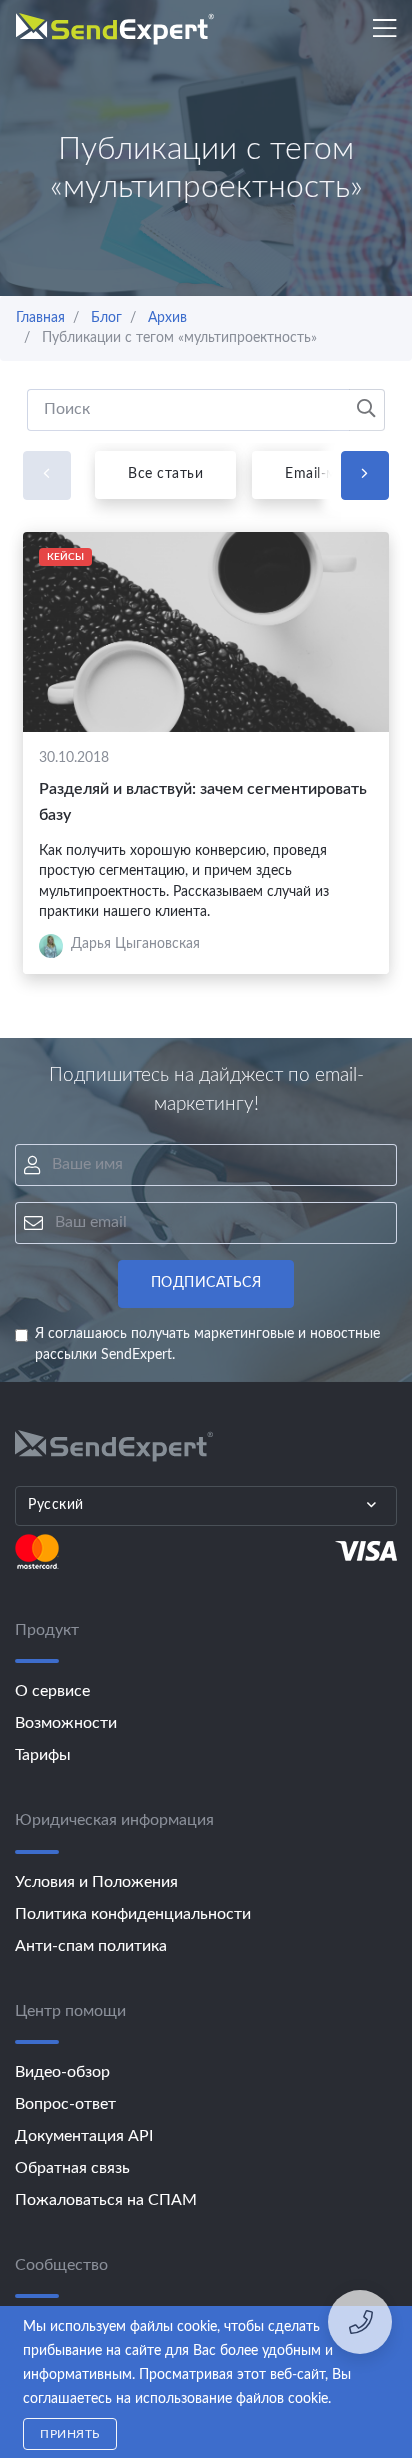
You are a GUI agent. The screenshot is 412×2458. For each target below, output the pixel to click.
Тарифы (43, 1755)
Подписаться (206, 1283)
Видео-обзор (62, 2072)
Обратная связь (72, 2168)
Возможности (66, 1723)
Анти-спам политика (91, 1946)
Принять (70, 2434)
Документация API (84, 2136)
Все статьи (165, 474)
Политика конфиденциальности (133, 1914)
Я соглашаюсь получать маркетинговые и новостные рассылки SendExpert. (207, 1344)
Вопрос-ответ (65, 2104)
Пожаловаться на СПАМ (106, 2200)
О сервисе (52, 1691)
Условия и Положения (96, 1882)
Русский (56, 1505)
